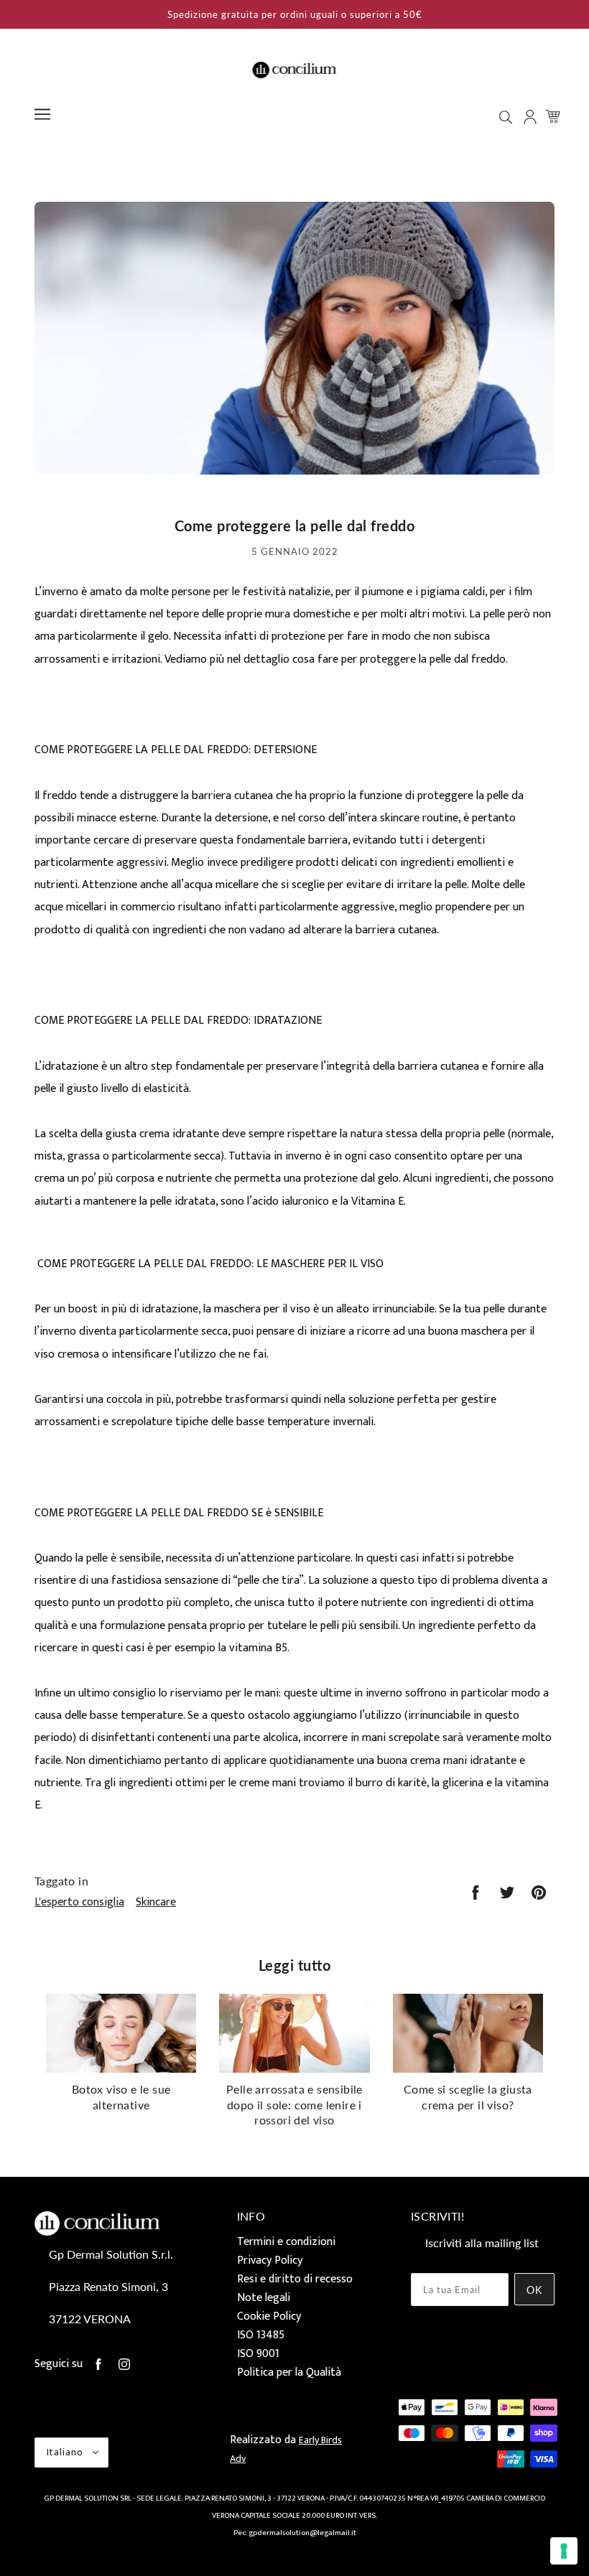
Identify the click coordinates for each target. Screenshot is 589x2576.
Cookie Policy (269, 2316)
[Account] (532, 117)
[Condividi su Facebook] (476, 1893)
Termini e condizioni (286, 2242)
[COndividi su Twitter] (507, 1893)
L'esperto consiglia (79, 1902)
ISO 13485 (261, 2335)
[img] (507, 117)
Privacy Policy (270, 2260)
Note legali (264, 2298)
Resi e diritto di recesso (295, 2279)
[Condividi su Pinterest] (539, 1893)
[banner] (295, 69)
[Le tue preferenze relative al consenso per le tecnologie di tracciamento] (564, 2551)
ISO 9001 (258, 2354)
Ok (534, 2290)
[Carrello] (555, 116)
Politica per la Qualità (289, 2372)
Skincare (156, 1902)
